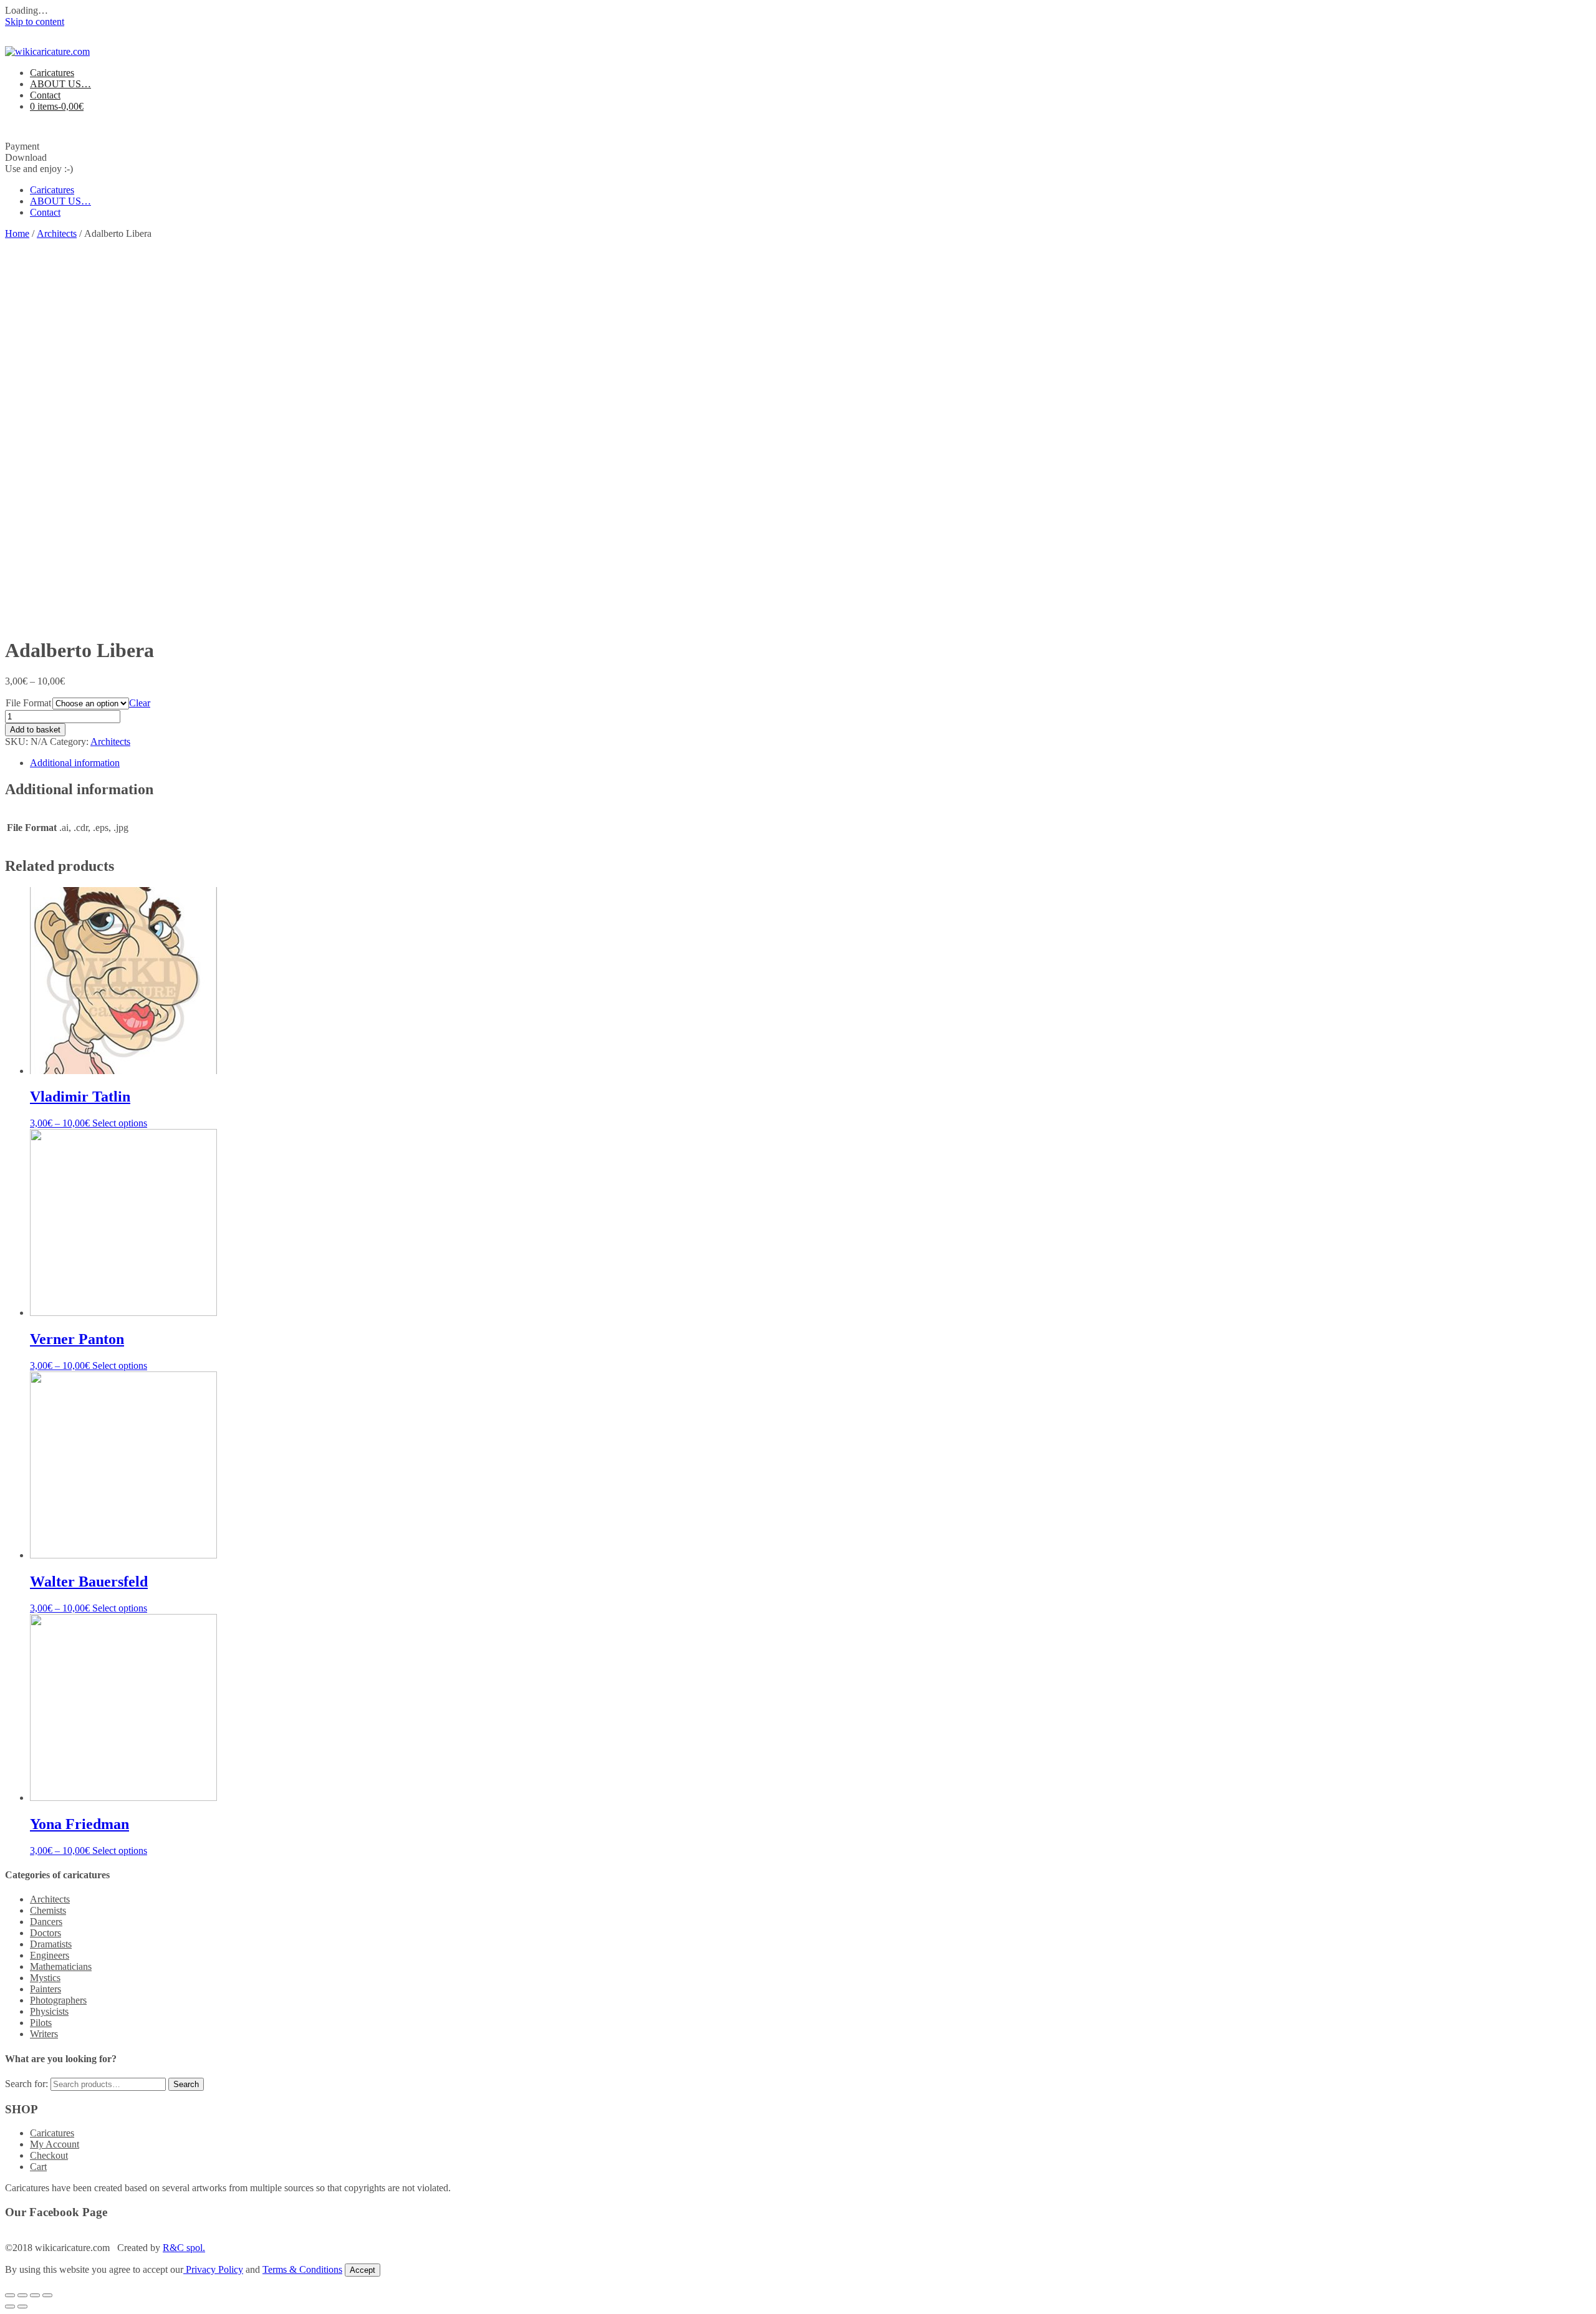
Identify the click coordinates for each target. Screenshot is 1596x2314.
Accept (363, 2270)
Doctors (46, 1933)
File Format (28, 703)
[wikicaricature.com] (47, 51)
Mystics (45, 1978)
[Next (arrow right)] (22, 2307)
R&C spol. (184, 2248)
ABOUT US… (60, 84)
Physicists (49, 2011)
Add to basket (35, 730)
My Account (55, 2144)
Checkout (49, 2155)
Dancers (46, 1922)
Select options (120, 1123)
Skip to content (35, 22)
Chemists (48, 1910)
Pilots (41, 2023)
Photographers (58, 2000)
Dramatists (51, 1944)
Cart (38, 2167)
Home (17, 233)
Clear (140, 703)
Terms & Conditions (302, 2269)
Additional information (75, 763)
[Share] (22, 2295)
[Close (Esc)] (10, 2295)
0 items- (57, 106)
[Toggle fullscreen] (35, 2295)
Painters (46, 1989)
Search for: (26, 2084)
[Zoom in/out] (47, 2295)
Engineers (50, 1955)
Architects (57, 233)
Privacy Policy (213, 2269)
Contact (45, 95)
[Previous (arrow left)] (10, 2307)
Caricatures (52, 73)
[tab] (810, 763)
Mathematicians (61, 1966)
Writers (44, 2034)
